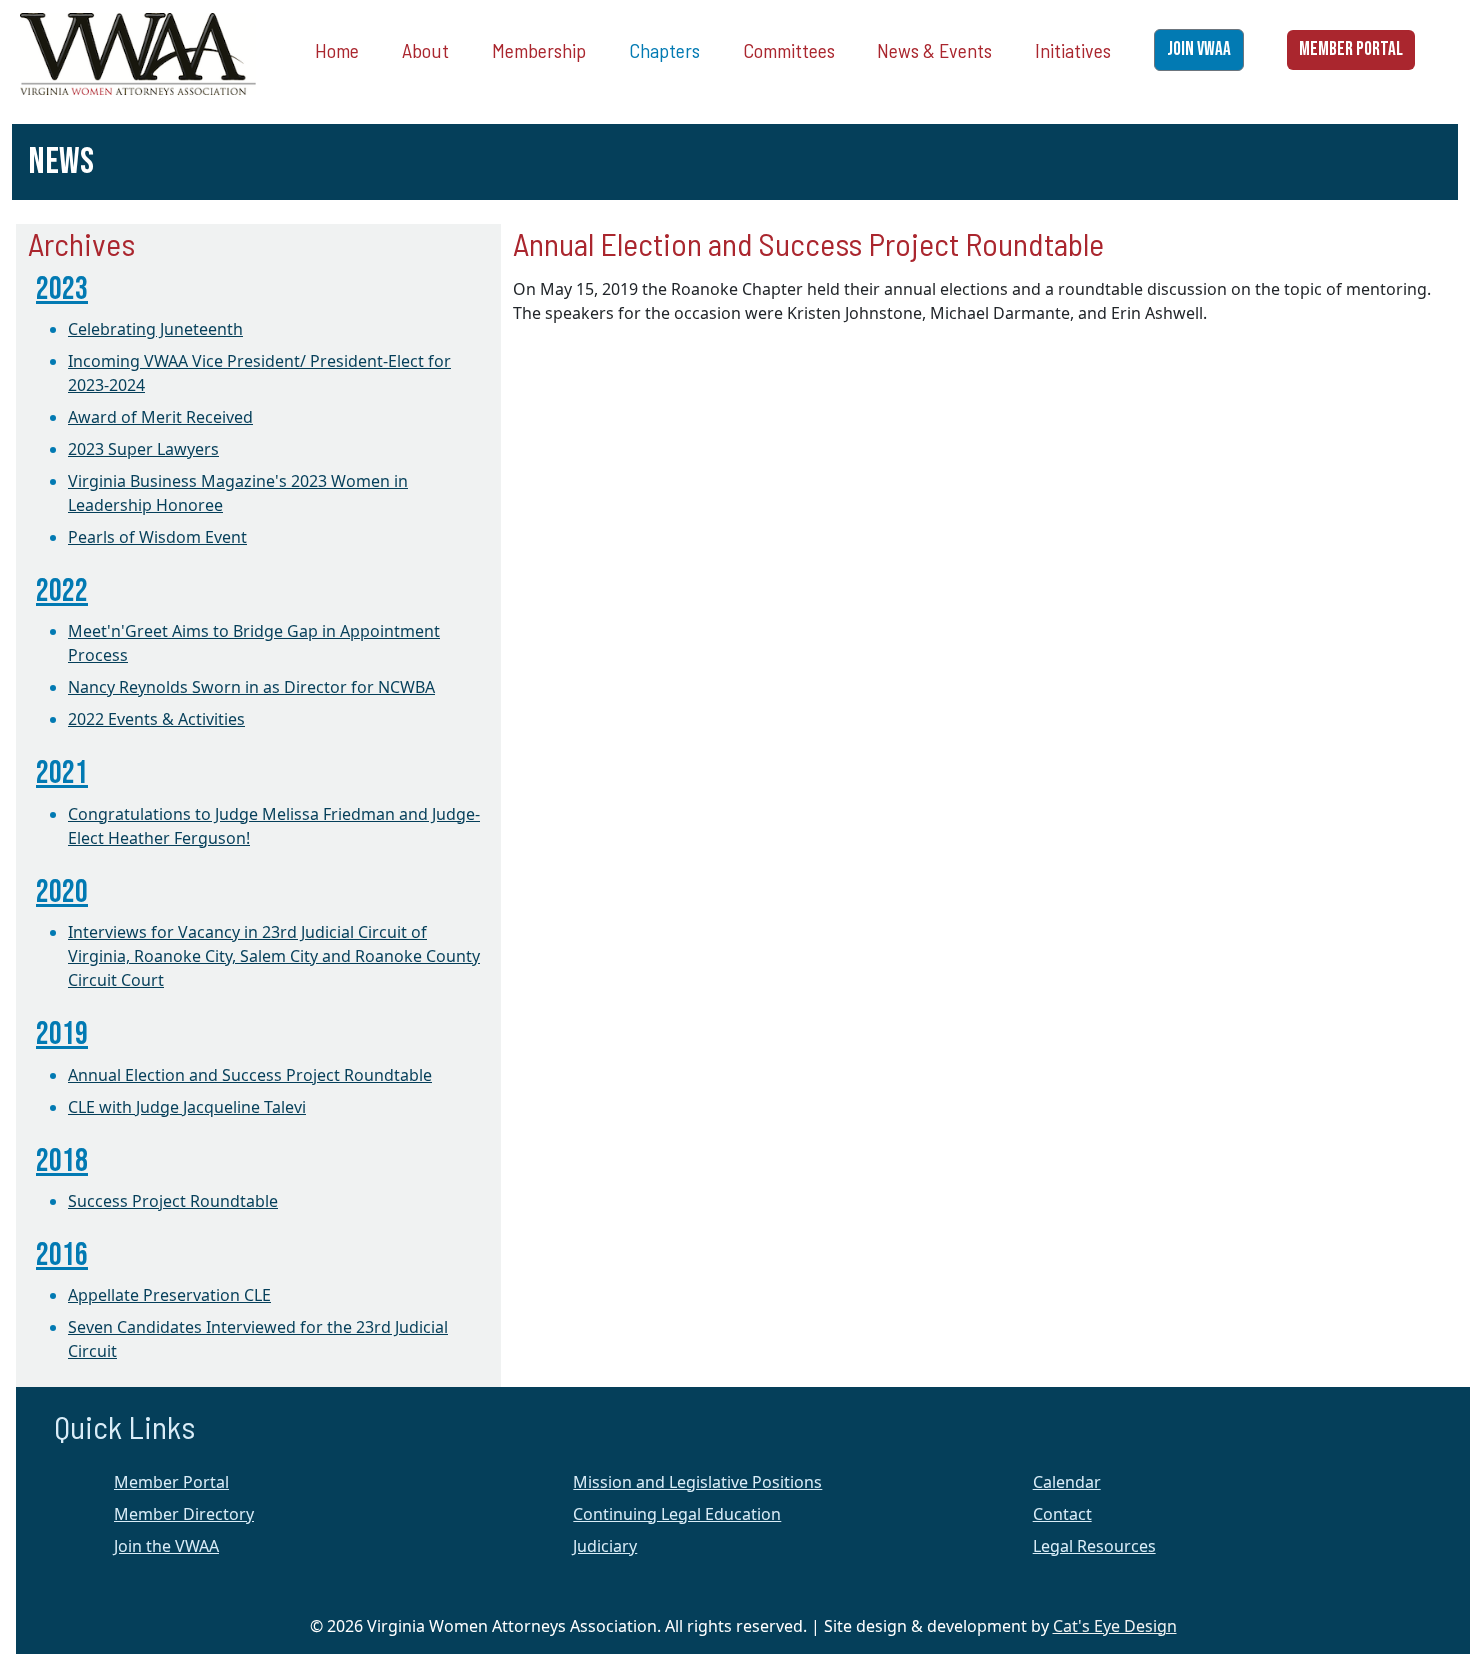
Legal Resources (1094, 1546)
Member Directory (184, 1514)
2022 (62, 591)
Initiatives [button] (1073, 50)
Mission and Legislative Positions (697, 1482)
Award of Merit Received (160, 417)
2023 (62, 289)
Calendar (1067, 1482)
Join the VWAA (166, 1546)
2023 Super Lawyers (143, 449)
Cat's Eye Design (1115, 1626)
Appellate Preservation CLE (169, 1295)
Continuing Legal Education (677, 1514)
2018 (62, 1161)
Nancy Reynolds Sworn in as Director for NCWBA (251, 687)
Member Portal (171, 1482)
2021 (62, 773)
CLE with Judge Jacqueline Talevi (187, 1107)
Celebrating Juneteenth (155, 329)
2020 (62, 892)
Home (337, 50)
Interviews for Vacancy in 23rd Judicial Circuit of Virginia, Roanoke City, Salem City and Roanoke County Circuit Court (274, 956)
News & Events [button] (934, 50)
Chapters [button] (664, 50)
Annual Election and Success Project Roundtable (250, 1075)
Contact (1062, 1514)
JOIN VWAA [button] (1199, 49)
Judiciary (605, 1546)
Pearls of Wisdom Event (157, 537)
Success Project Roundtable (173, 1201)
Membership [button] (539, 50)
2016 (62, 1255)
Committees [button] (789, 50)
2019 (62, 1034)
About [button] (425, 50)
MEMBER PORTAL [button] (1351, 49)
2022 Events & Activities (156, 719)
